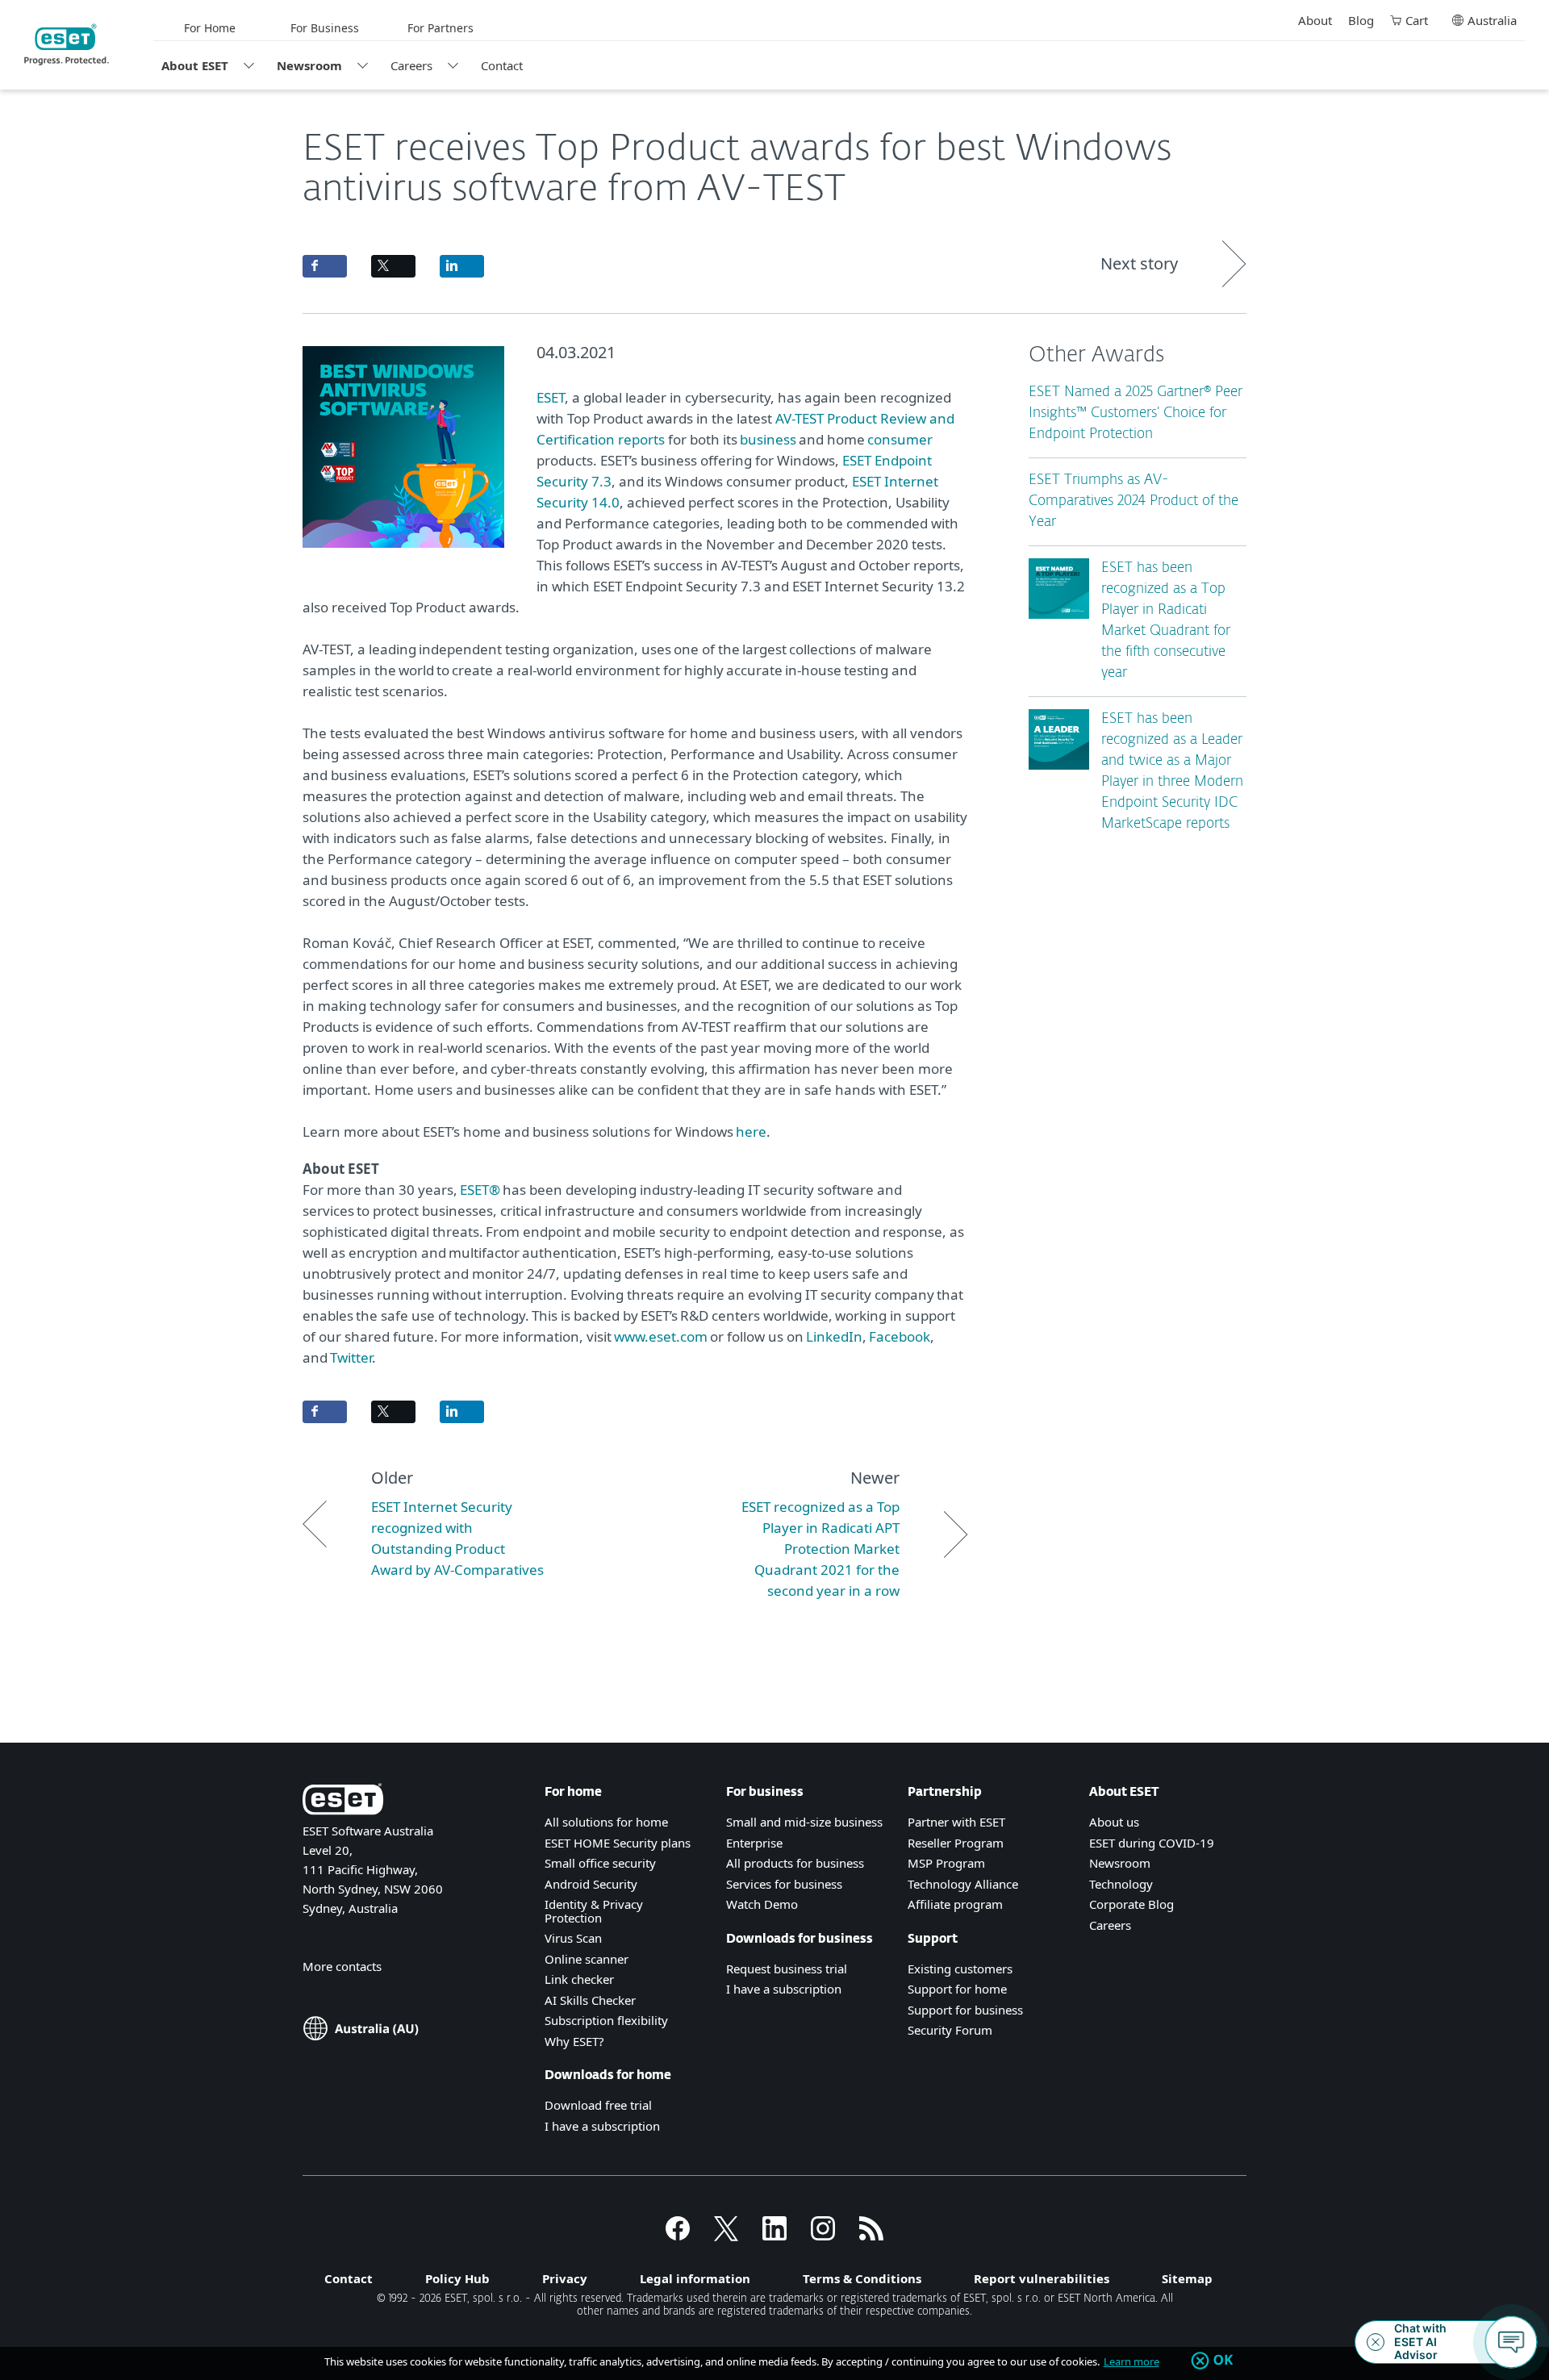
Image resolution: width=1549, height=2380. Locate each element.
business (768, 439)
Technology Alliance (963, 1884)
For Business (325, 28)
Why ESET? (574, 2041)
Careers (411, 65)
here (750, 1132)
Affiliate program (955, 1904)
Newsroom (309, 65)
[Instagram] (823, 2236)
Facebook (898, 1336)
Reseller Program (956, 1843)
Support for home (957, 1989)
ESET (551, 397)
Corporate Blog (1131, 1904)
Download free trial (598, 2105)
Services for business (784, 1884)
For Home (210, 28)
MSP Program (946, 1863)
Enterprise (754, 1843)
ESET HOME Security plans (618, 1843)
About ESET (195, 65)
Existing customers (960, 1969)
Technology (1121, 1884)
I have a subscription (602, 2126)
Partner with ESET (956, 1822)
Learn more (1131, 2361)
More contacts (342, 1966)
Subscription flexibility (606, 2020)
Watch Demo (762, 1904)
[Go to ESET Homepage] (67, 44)
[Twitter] (726, 2236)
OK (1223, 2361)
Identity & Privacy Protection (594, 1911)
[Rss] (871, 2236)
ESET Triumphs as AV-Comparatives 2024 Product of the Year (1134, 501)
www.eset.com (661, 1336)
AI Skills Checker (590, 2000)
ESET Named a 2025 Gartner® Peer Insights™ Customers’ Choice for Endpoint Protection (1136, 413)
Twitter (351, 1357)
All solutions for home (606, 1822)
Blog (1361, 20)
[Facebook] (678, 2236)
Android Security (591, 1884)
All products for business (795, 1863)
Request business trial (787, 1969)
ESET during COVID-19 (1152, 1843)
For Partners (440, 28)
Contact (502, 65)
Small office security (600, 1863)
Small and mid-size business (804, 1822)
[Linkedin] (774, 2236)
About (1315, 20)
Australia (1492, 20)
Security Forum (950, 2030)
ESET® (480, 1190)
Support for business (965, 2010)
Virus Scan (573, 1938)
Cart (1417, 20)
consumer (900, 439)
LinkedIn (834, 1336)
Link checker (579, 1979)
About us (1114, 1822)
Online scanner (587, 1959)
